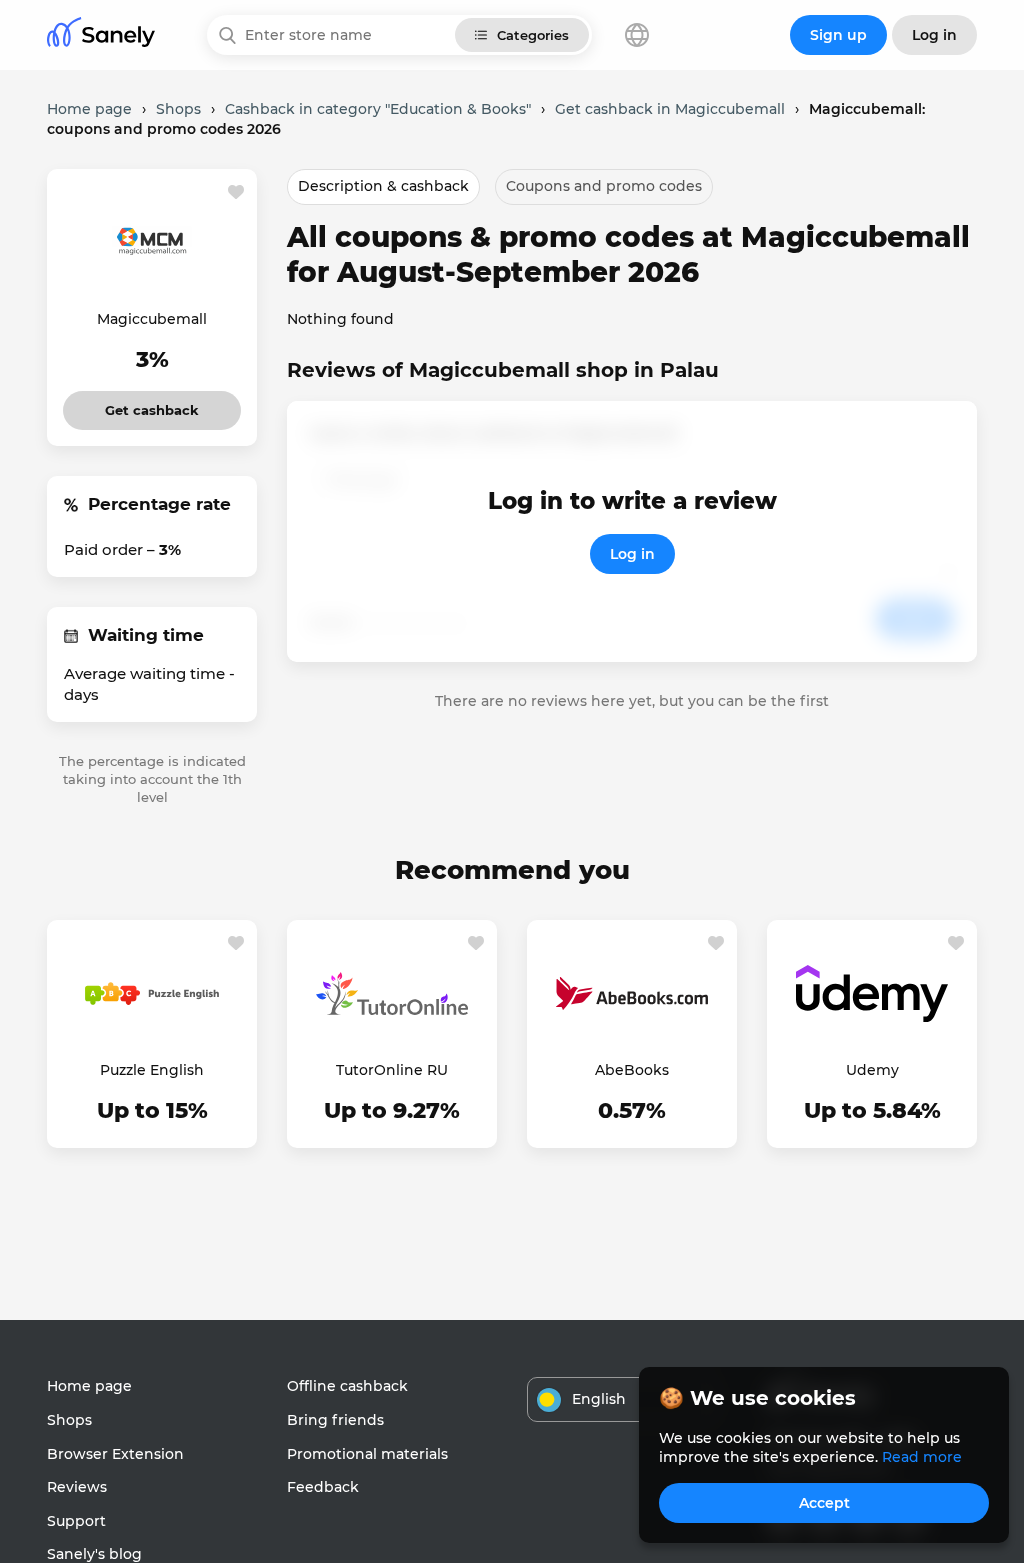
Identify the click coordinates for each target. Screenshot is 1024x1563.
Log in (632, 554)
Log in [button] (934, 35)
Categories (533, 35)
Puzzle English (152, 1070)
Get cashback (152, 404)
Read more (922, 1457)
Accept (824, 1503)
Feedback (323, 1487)
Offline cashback (347, 1386)
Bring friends (335, 1420)
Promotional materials (367, 1454)
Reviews (77, 1487)
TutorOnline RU (392, 1070)
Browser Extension (115, 1454)
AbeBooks (632, 1070)
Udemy (872, 1070)
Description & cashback (383, 186)
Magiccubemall (152, 319)
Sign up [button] (838, 35)
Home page (89, 1386)
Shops (69, 1420)
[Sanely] (101, 35)
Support (76, 1521)
